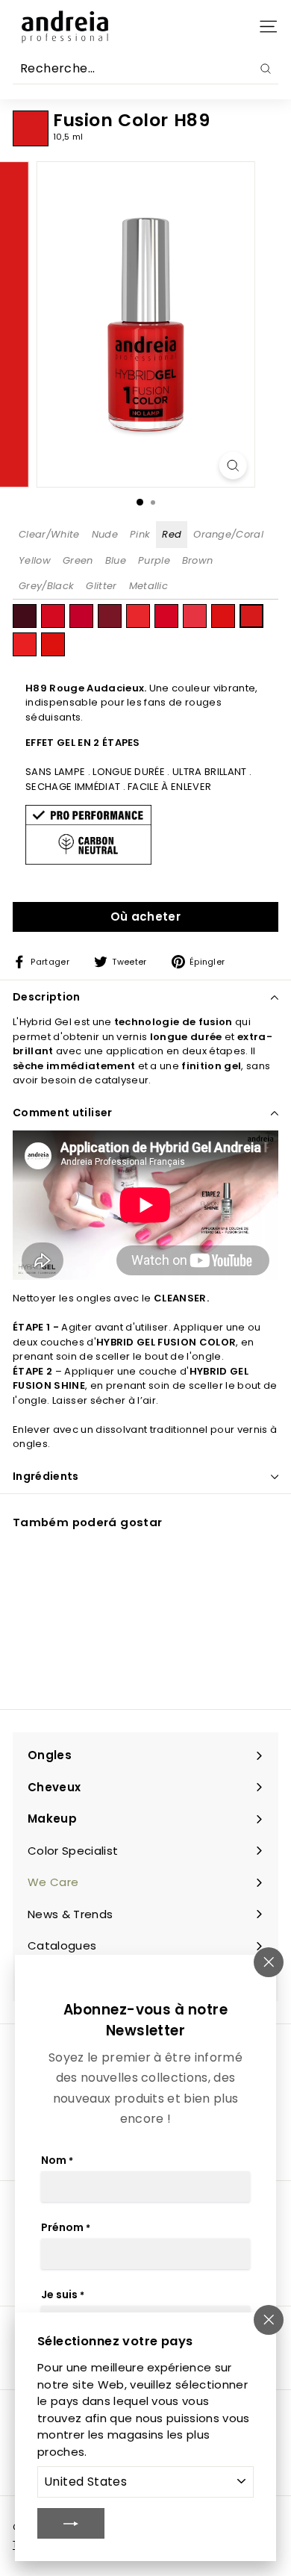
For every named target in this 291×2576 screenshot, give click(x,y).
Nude (105, 534)
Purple (154, 560)
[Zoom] (232, 466)
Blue (116, 560)
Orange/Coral (228, 534)
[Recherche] (266, 69)
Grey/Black (46, 586)
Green (78, 560)
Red (172, 534)
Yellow (35, 560)
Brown (198, 560)
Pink (140, 534)
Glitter (101, 586)
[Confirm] (71, 2523)
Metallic (149, 586)
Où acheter (145, 917)
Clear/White (49, 534)
